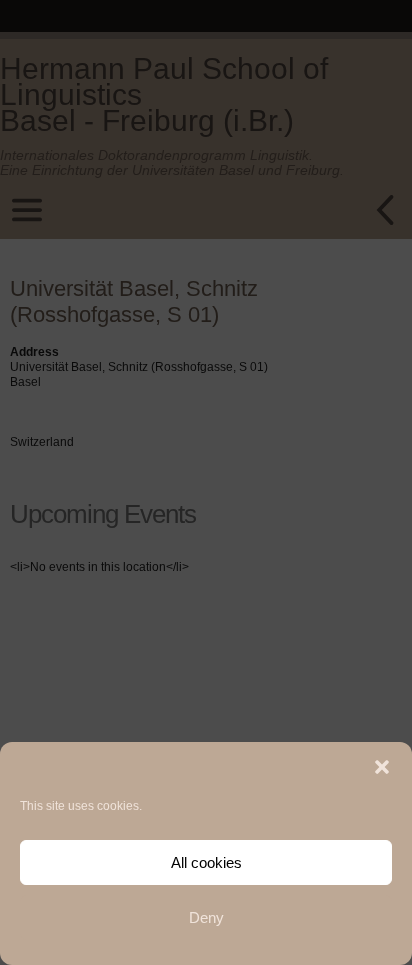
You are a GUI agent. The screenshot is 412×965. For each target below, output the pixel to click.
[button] (382, 767)
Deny (206, 917)
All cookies (206, 862)
